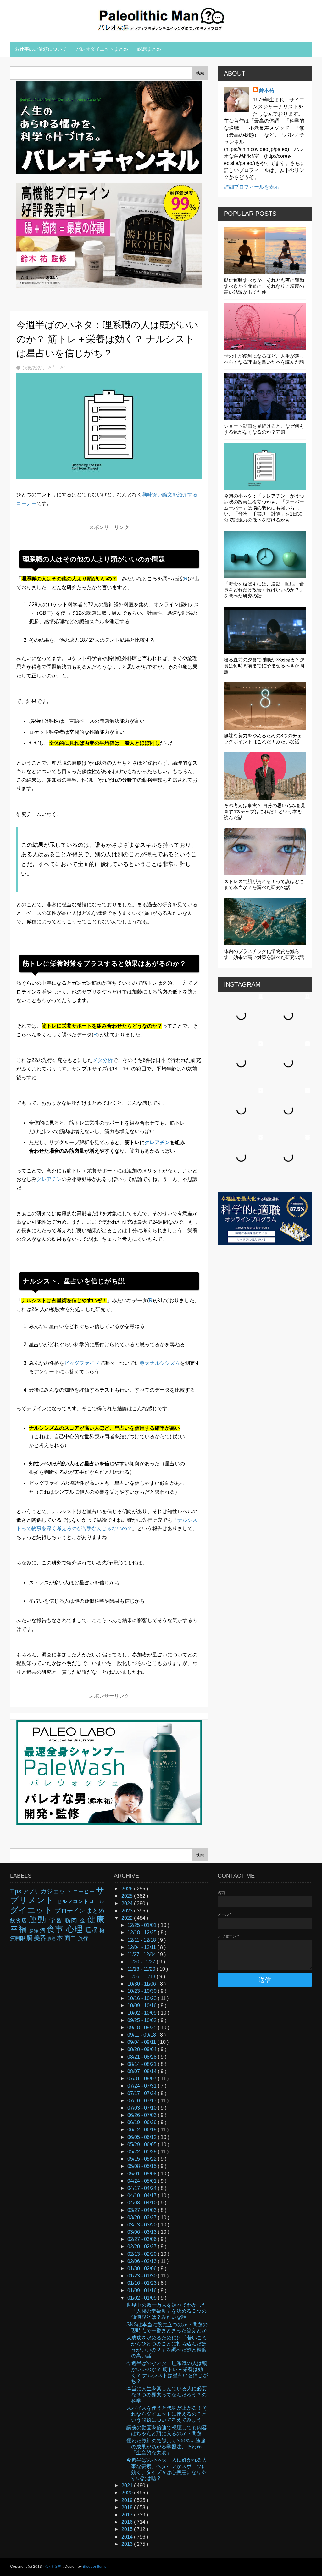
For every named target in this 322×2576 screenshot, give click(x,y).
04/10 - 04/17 (143, 2195)
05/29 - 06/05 (143, 2144)
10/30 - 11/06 (142, 1984)
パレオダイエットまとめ (102, 49)
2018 (128, 2508)
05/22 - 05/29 (143, 2152)
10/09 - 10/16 (143, 2006)
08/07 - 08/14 (143, 2071)
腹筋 (52, 1938)
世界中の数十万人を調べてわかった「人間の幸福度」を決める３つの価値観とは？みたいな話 (167, 2311)
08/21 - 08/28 (143, 2057)
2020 (128, 2493)
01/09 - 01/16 (143, 2291)
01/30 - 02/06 (143, 2268)
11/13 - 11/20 (142, 1969)
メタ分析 (103, 1060)
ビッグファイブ (82, 1363)
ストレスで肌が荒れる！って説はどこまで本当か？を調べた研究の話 (264, 884)
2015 (128, 2529)
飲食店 (19, 1921)
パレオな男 (53, 2567)
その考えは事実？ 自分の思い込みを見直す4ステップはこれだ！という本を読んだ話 (265, 811)
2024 (128, 1904)
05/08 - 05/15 (143, 2166)
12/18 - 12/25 (143, 1932)
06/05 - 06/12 (143, 2137)
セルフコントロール (80, 1901)
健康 (96, 1919)
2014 (128, 2537)
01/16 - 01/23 (143, 2283)
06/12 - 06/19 (143, 2130)
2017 (128, 2515)
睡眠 (92, 1930)
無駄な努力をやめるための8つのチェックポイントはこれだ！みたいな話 (263, 738)
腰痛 (35, 1930)
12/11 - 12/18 (142, 1940)
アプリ (32, 1892)
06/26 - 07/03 (143, 2115)
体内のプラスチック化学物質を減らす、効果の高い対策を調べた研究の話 (264, 954)
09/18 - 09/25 (143, 2028)
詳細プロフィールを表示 (252, 187)
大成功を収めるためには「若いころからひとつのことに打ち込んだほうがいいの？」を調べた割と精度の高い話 (167, 2347)
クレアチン (157, 1142)
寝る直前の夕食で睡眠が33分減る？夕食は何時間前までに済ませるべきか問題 (264, 666)
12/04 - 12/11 (142, 1947)
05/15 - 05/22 (143, 2159)
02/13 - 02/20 (143, 2254)
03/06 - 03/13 (143, 2232)
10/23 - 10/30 (143, 1991)
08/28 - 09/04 (143, 2049)
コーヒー (85, 1892)
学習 (57, 1920)
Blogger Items (94, 2567)
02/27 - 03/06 (143, 2239)
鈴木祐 (267, 90)
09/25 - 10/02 (143, 2020)
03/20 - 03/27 (143, 2217)
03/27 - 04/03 (143, 2210)
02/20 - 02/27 (143, 2246)
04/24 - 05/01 (143, 2181)
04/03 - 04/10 (143, 2203)
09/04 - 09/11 (142, 2042)
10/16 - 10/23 (143, 1998)
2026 (128, 1889)
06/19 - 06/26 (143, 2122)
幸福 (20, 1929)
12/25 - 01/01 (143, 1925)
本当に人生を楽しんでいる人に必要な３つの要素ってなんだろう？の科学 (167, 2394)
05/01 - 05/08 (143, 2174)
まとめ (95, 1911)
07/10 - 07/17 (143, 2101)
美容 (41, 1938)
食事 (56, 1929)
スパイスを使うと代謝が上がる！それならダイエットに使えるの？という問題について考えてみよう (167, 2414)
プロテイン (70, 1911)
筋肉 (72, 1920)
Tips (17, 1891)
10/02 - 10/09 (143, 2013)
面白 (71, 1938)
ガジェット (57, 1891)
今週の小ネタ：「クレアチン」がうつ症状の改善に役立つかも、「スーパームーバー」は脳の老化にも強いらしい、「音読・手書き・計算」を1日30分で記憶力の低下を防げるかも (264, 508)
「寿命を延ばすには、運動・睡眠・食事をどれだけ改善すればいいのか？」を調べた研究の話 (264, 590)
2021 (128, 2485)
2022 (128, 1918)
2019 (128, 2500)
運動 (39, 1919)
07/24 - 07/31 (143, 2086)
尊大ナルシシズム (160, 1363)
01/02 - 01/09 (143, 2298)
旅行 (83, 1938)
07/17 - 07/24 (143, 2093)
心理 (76, 1929)
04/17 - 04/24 (143, 2188)
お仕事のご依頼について (41, 49)
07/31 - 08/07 (143, 2079)
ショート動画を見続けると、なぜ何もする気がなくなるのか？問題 (264, 429)
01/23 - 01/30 (143, 2276)
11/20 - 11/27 (142, 1962)
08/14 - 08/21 (143, 2064)
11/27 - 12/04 (142, 1955)
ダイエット (32, 1910)
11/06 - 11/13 (142, 1977)
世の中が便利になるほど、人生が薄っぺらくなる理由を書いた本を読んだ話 (264, 359)
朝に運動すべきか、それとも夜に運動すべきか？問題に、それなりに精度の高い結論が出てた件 (264, 286)
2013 (128, 2544)
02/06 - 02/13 (143, 2261)
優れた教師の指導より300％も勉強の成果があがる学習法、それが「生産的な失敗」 (166, 2447)
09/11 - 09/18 (142, 2035)
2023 (128, 1911)
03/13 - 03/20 (143, 2225)
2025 (128, 1896)
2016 (128, 2522)
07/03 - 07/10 (143, 2108)
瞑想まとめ (149, 49)
